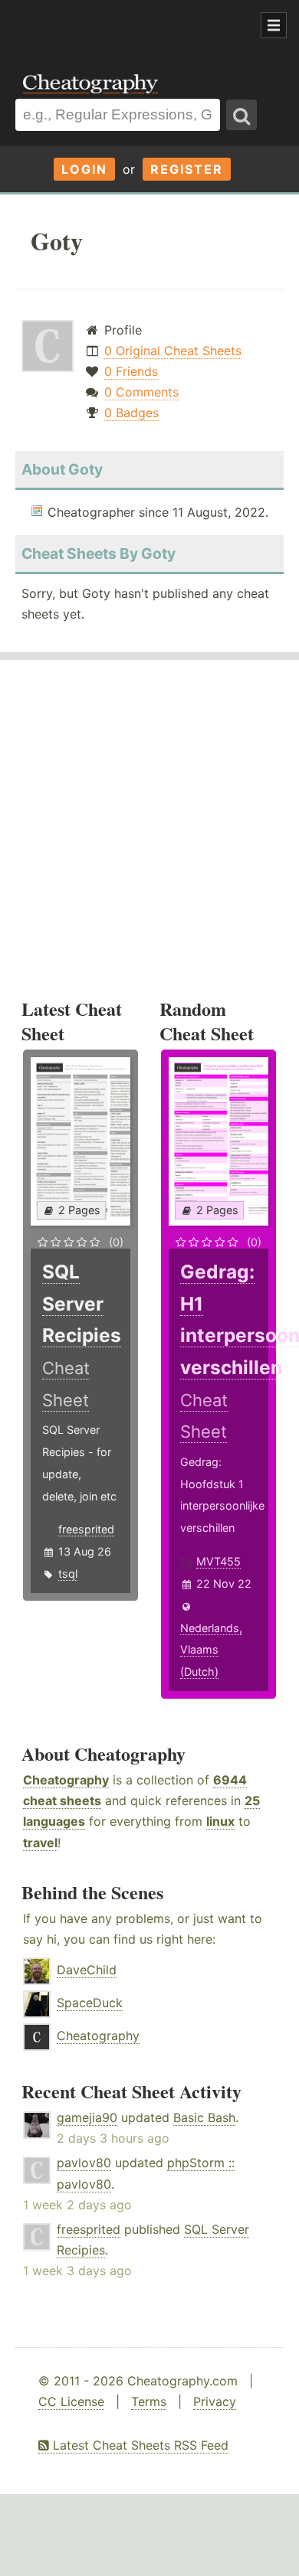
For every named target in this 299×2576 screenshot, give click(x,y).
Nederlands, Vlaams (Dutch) (211, 1650)
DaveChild (87, 1970)
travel (40, 1843)
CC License (71, 2401)
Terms (149, 2401)
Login (84, 169)
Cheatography (66, 1780)
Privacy (215, 2401)
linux (220, 1821)
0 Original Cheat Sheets (173, 351)
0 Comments (141, 392)
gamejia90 (87, 2117)
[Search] (242, 115)
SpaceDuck (90, 2003)
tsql (68, 1574)
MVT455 (219, 1561)
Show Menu (274, 25)
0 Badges (131, 413)
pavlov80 (84, 2163)
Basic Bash (204, 2117)
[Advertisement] (123, 26)
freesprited (86, 1529)
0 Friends (131, 371)
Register (187, 169)
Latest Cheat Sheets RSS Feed (139, 2445)
